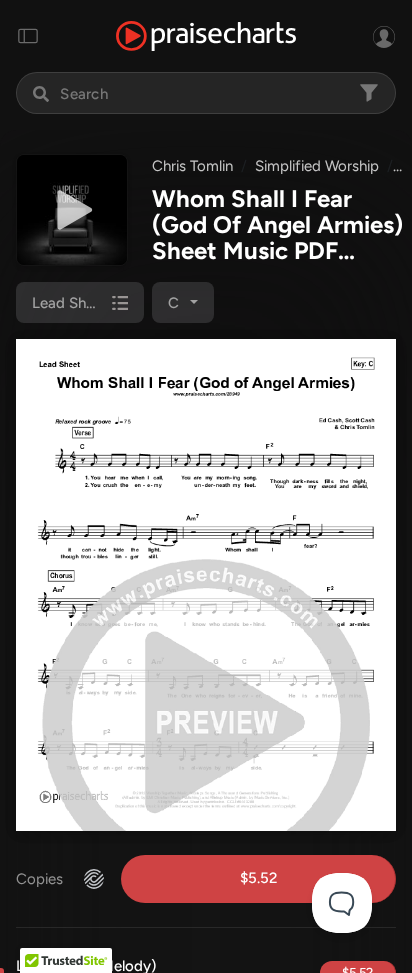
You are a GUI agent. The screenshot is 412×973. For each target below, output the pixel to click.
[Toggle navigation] (28, 36)
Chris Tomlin (192, 166)
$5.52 (258, 878)
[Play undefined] (72, 210)
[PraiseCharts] (206, 36)
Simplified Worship (317, 166)
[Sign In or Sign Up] (384, 36)
